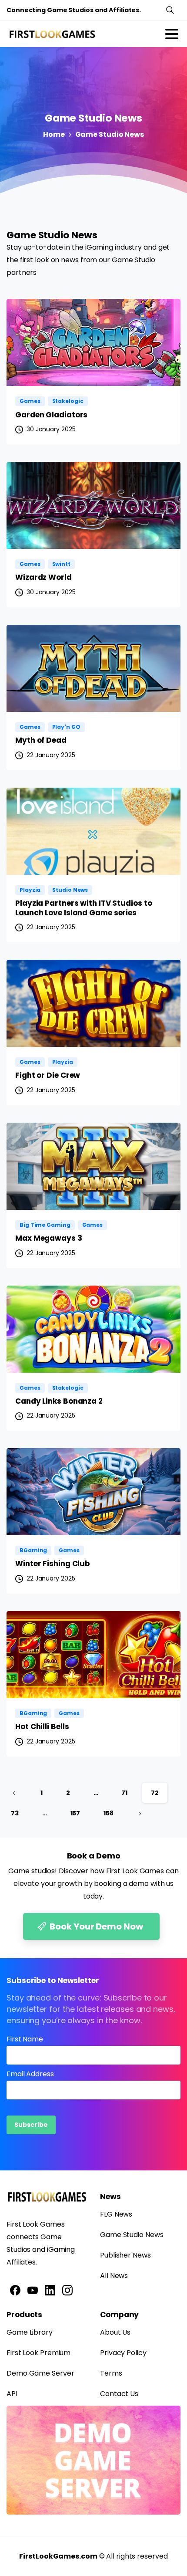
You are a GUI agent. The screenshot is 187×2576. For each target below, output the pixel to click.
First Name (25, 2039)
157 (75, 1813)
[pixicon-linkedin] (50, 2290)
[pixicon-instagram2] (67, 2290)
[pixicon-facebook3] (15, 2290)
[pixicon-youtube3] (33, 2290)
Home (54, 134)
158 (109, 1813)
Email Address (30, 2074)
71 (124, 1793)
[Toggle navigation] (172, 34)
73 (15, 1813)
